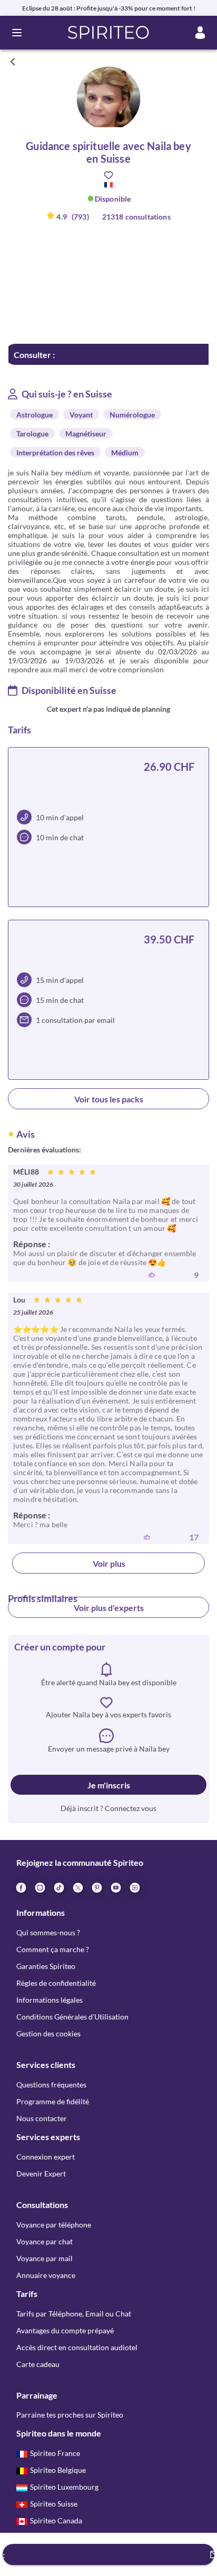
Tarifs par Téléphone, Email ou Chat (74, 2314)
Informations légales (50, 2000)
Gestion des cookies (48, 2033)
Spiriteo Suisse (54, 2504)
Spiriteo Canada (56, 2520)
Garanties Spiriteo (46, 1966)
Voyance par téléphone (54, 2225)
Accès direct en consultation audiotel (77, 2347)
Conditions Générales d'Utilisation (72, 2017)
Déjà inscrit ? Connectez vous (108, 1808)
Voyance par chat (45, 2241)
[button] (109, 33)
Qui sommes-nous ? (48, 1932)
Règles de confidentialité (56, 1983)
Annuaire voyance (46, 2275)
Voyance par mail (45, 2258)
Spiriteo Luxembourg (64, 2487)
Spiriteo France (55, 2453)
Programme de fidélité (53, 2101)
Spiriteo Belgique (58, 2470)
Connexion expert (46, 2157)
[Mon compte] (200, 33)
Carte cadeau (38, 2364)
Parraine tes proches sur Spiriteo (70, 2415)
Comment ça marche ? (53, 1949)
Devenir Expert (41, 2174)
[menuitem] (134, 1887)
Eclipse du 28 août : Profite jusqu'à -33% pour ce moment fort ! (109, 8)
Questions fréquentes (51, 2085)
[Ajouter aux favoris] (108, 175)
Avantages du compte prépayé (65, 2330)
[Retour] (13, 62)
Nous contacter (42, 2118)
